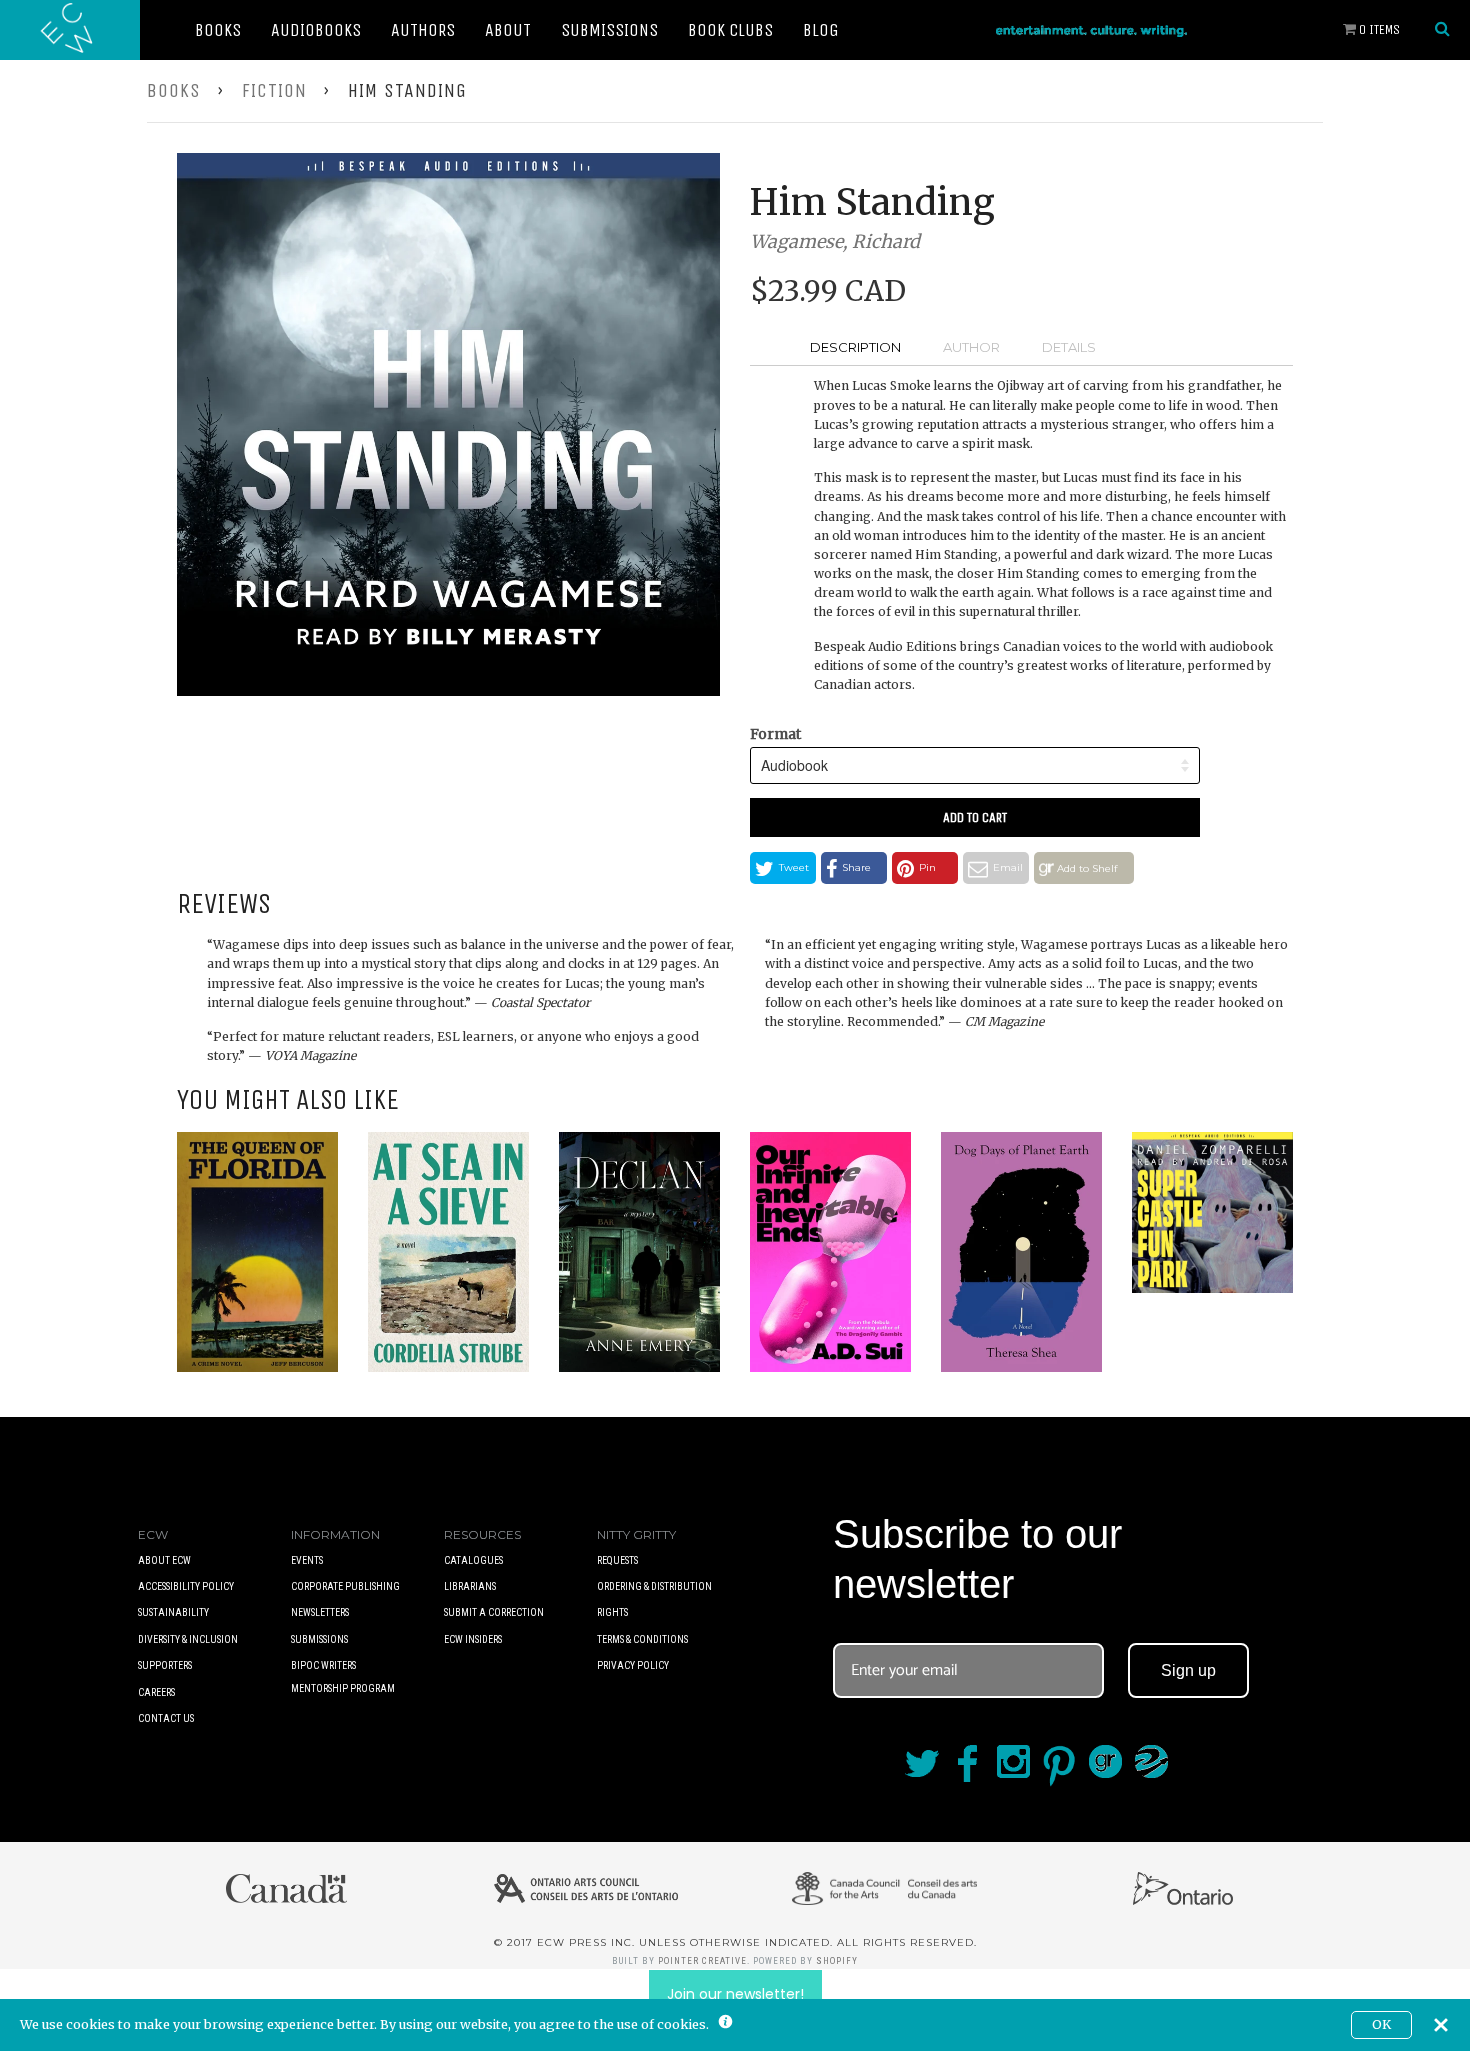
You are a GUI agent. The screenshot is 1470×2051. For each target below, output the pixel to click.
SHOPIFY (837, 1961)
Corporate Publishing (345, 1586)
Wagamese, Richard (835, 241)
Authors (423, 30)
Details (1069, 347)
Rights (612, 1612)
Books (218, 30)
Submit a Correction (494, 1612)
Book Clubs (730, 30)
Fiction (274, 90)
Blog (821, 30)
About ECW (164, 1560)
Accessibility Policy (186, 1586)
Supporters (165, 1665)
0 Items (1378, 29)
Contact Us (166, 1718)
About (508, 30)
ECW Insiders (473, 1639)
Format (775, 734)
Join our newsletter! (735, 1994)
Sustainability (173, 1612)
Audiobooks (316, 30)
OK (1381, 2024)
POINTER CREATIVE (702, 1961)
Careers (156, 1692)
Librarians (470, 1586)
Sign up (1188, 1670)
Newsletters (320, 1612)
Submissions (609, 30)
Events (307, 1560)
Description (855, 347)
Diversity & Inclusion (188, 1639)
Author (971, 347)
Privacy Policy (633, 1665)
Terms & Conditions (642, 1639)
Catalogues (473, 1560)
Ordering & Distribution (654, 1586)
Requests (617, 1560)
